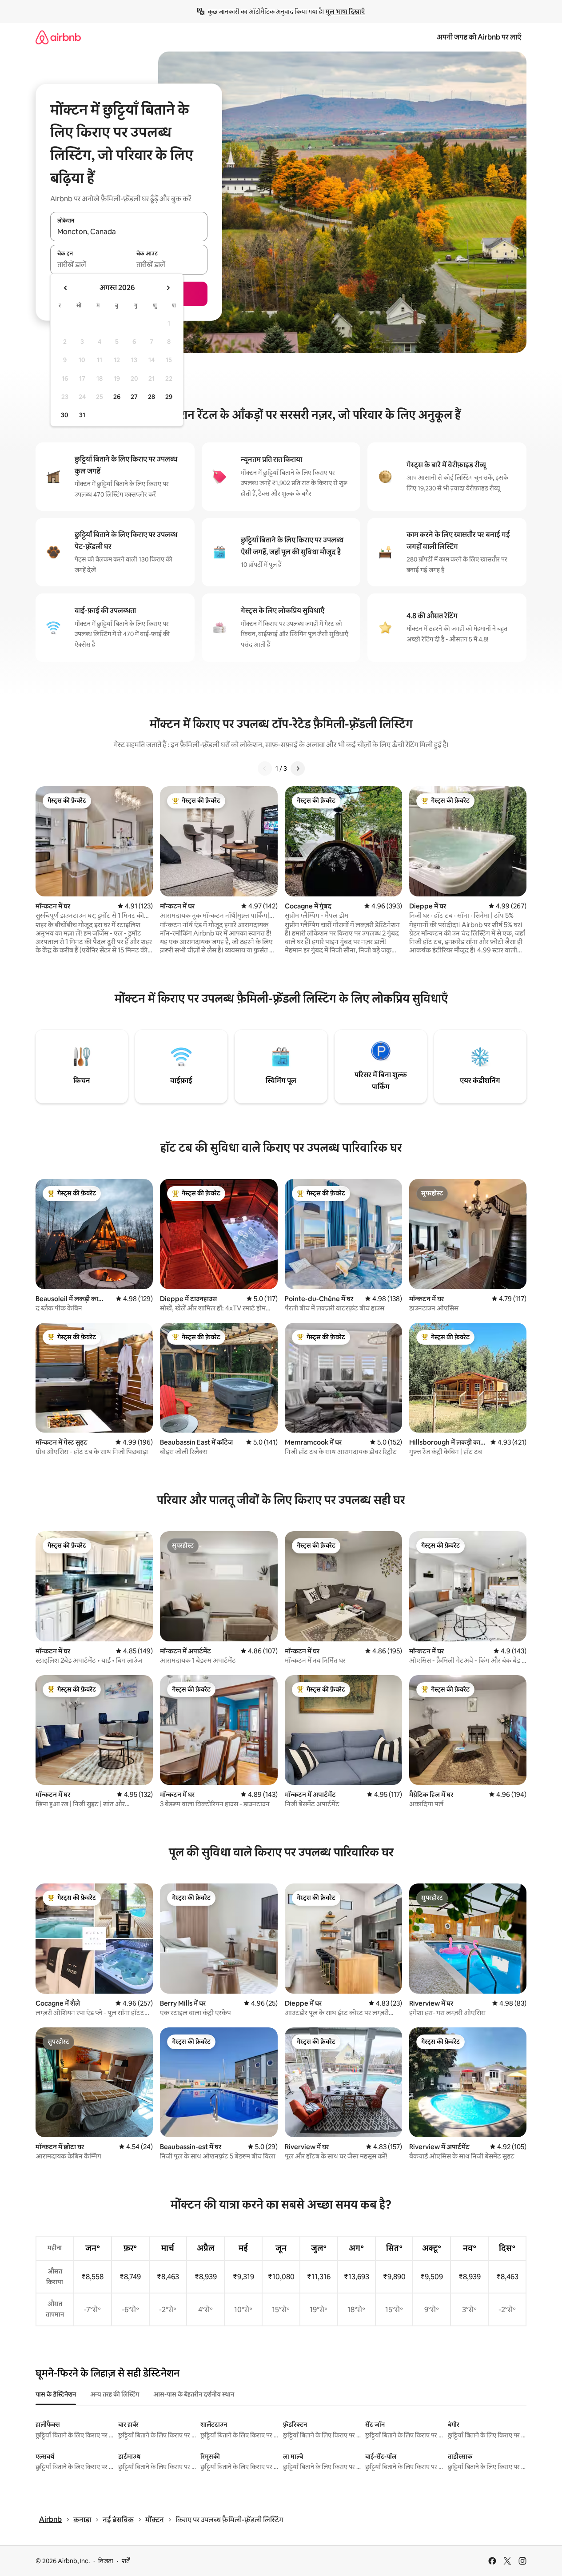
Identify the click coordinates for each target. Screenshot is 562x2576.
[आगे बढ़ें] (298, 768)
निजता (106, 2561)
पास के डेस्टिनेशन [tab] (56, 2394)
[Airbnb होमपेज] (58, 37)
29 (169, 397)
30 (65, 415)
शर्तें (126, 2561)
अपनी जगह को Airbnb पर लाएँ (479, 37)
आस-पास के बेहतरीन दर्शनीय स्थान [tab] (194, 2394)
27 (134, 397)
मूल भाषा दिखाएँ (345, 12)
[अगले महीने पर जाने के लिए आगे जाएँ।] (168, 288)
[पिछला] (265, 768)
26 (117, 397)
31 (82, 415)
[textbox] (90, 265)
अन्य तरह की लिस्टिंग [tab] (115, 2394)
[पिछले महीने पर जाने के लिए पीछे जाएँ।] (66, 288)
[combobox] (129, 231)
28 (151, 397)
